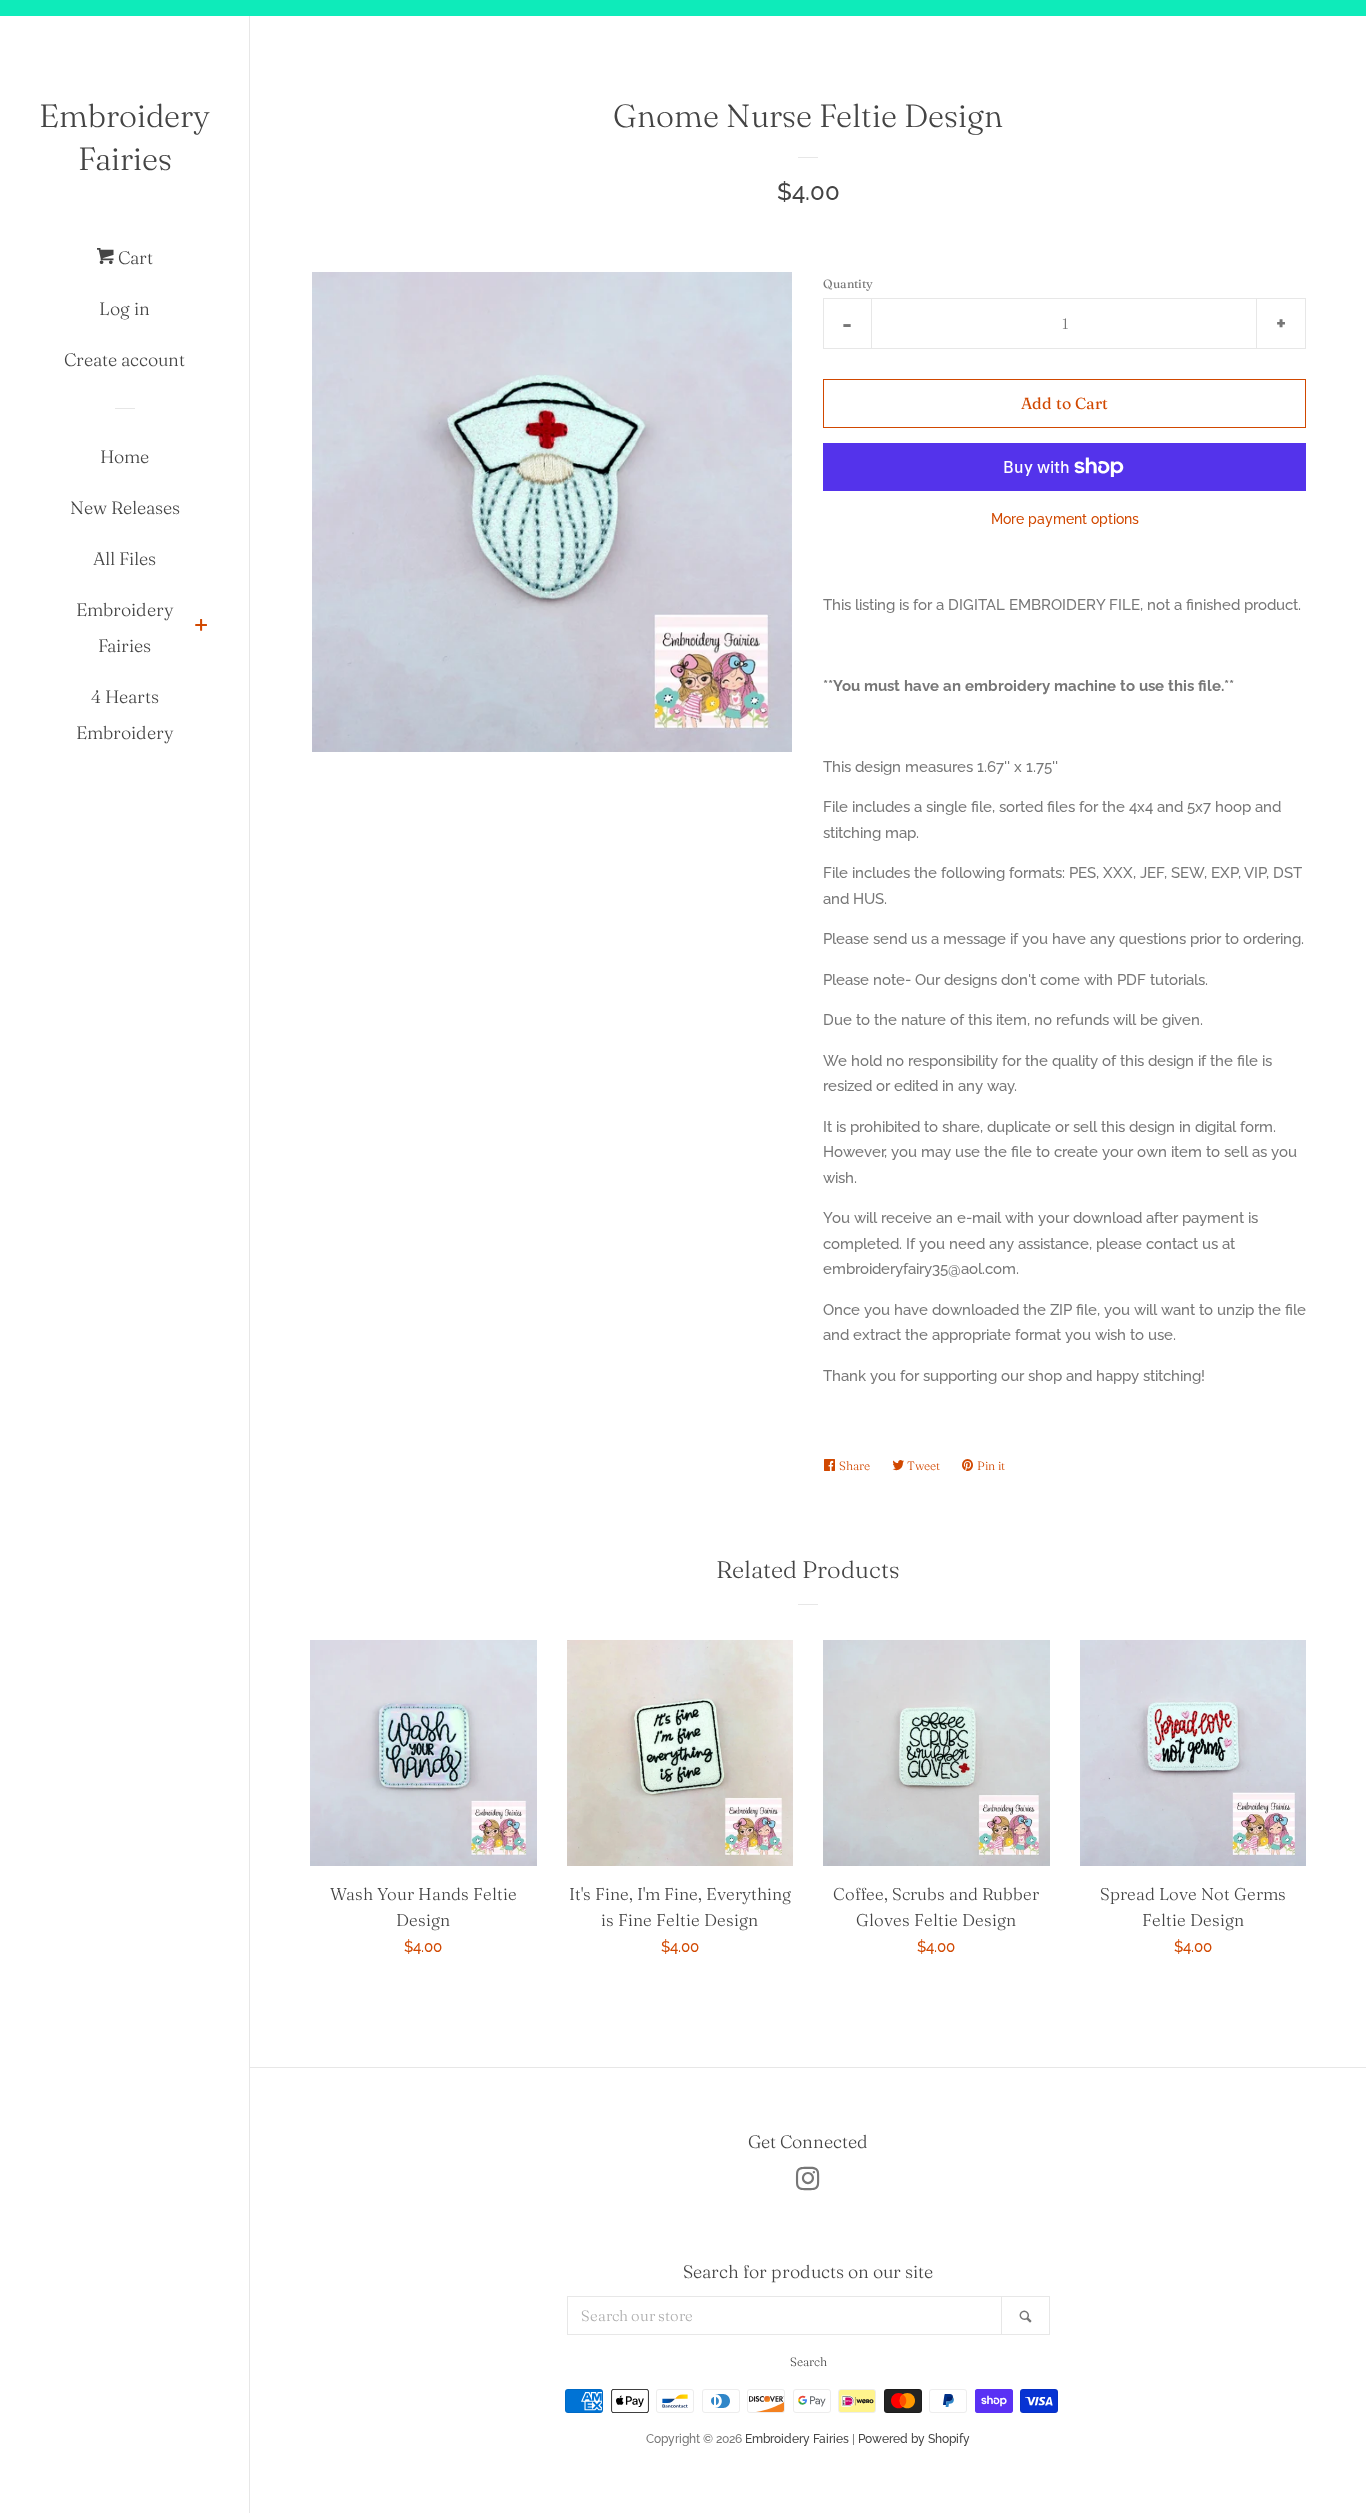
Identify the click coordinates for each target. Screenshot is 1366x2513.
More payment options (1065, 519)
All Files (124, 558)
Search (808, 2361)
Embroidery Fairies (124, 137)
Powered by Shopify (914, 2439)
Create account (124, 359)
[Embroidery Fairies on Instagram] (808, 2183)
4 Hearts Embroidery (125, 714)
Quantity (848, 283)
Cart (133, 257)
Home (124, 456)
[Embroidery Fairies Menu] (201, 627)
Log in (124, 308)
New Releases (125, 507)
